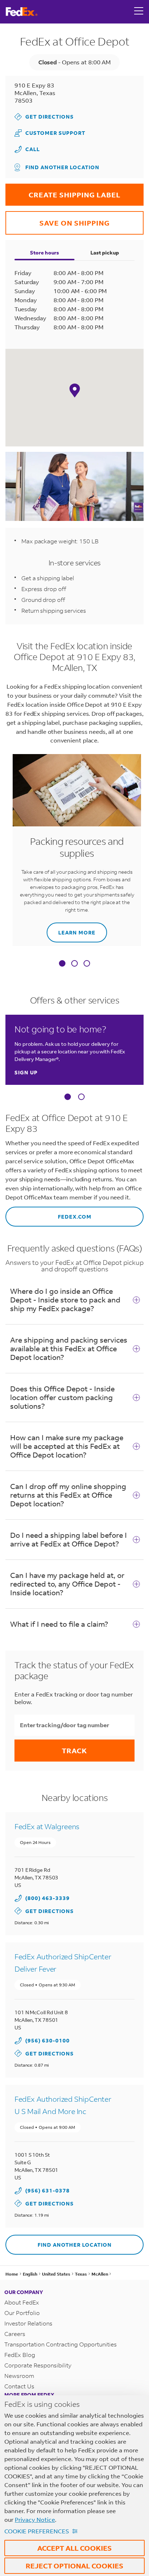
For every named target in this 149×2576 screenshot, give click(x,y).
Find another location (62, 167)
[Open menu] (139, 12)
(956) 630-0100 (48, 2040)
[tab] (62, 964)
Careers (15, 2334)
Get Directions (44, 117)
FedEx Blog (20, 2355)
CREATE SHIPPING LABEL (63, 191)
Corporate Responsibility (38, 2365)
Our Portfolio (22, 2313)
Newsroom (19, 2376)
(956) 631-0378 (48, 2190)
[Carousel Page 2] (81, 1097)
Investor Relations (28, 2323)
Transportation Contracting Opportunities (61, 2344)
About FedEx (22, 2302)
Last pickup (105, 253)
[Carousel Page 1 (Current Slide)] (68, 1097)
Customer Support (50, 133)
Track (74, 1751)
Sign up (26, 1072)
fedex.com (48, 1213)
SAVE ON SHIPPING (58, 219)
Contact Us (19, 2386)
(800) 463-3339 (48, 1898)
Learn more (71, 929)
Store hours (44, 253)
